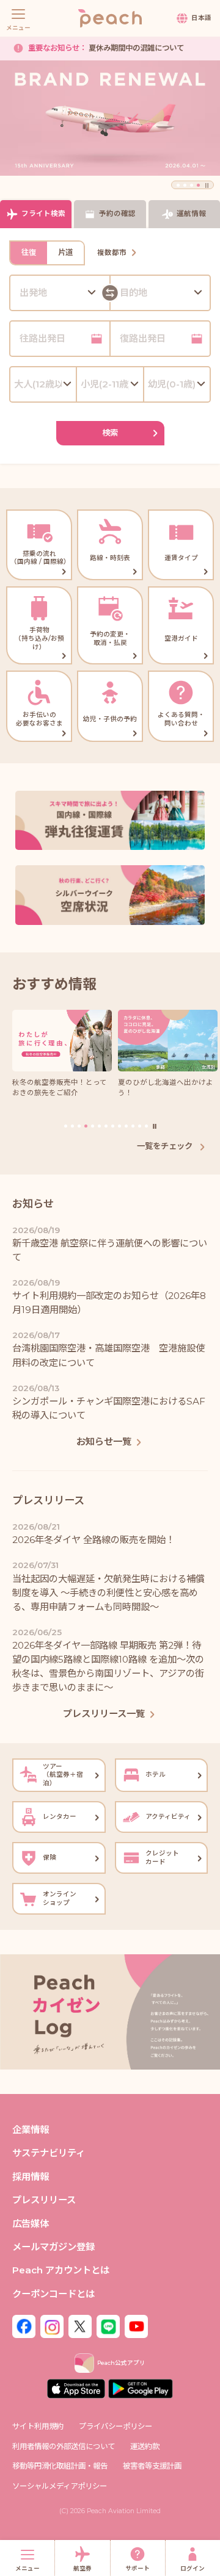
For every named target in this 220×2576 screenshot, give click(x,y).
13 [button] (146, 1126)
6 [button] (99, 1126)
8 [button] (113, 1126)
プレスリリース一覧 (104, 1714)
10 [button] (126, 1126)
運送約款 (145, 2446)
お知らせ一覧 (104, 1441)
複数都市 (112, 253)
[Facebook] (24, 2326)
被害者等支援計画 (152, 2466)
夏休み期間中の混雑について (106, 48)
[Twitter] (80, 2326)
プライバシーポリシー (116, 2426)
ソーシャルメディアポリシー (60, 2486)
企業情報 (31, 2130)
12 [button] (140, 1126)
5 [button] (93, 1126)
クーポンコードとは (53, 2294)
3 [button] (192, 185)
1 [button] (178, 185)
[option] (110, 118)
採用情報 (31, 2177)
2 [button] (185, 185)
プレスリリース (44, 2200)
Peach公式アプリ (121, 2363)
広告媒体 (31, 2224)
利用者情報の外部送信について (64, 2446)
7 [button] (106, 1126)
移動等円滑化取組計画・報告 (60, 2466)
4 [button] (198, 185)
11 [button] (133, 1126)
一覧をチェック (166, 1146)
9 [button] (119, 1126)
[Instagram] (52, 2326)
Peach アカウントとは (61, 2270)
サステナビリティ (49, 2153)
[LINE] (108, 2326)
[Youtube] (136, 2326)
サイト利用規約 (38, 2426)
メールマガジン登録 (53, 2247)
